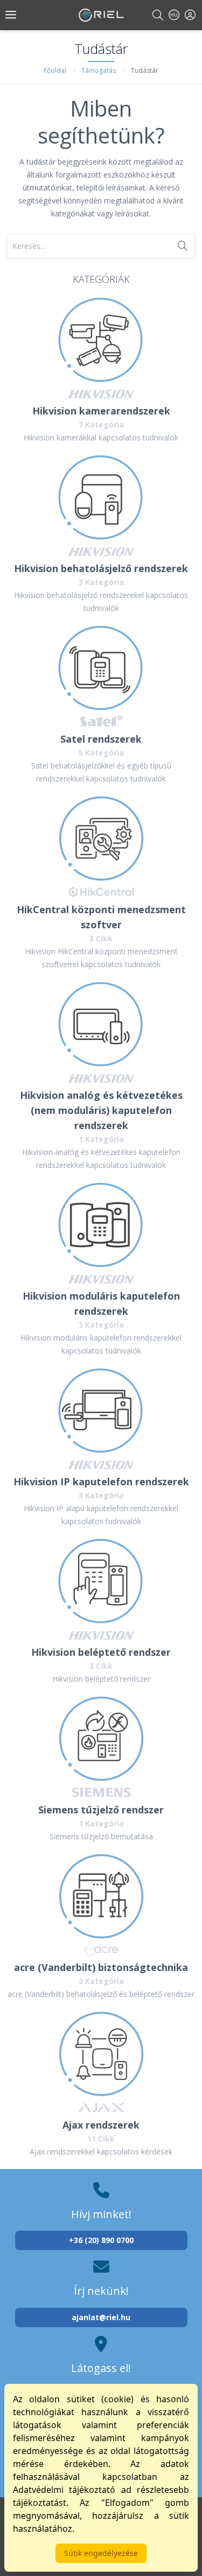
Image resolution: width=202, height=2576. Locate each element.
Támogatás (99, 70)
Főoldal (55, 70)
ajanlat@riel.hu (101, 2317)
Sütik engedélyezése (101, 2553)
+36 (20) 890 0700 (101, 2240)
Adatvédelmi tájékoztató (64, 2490)
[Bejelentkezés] (190, 15)
